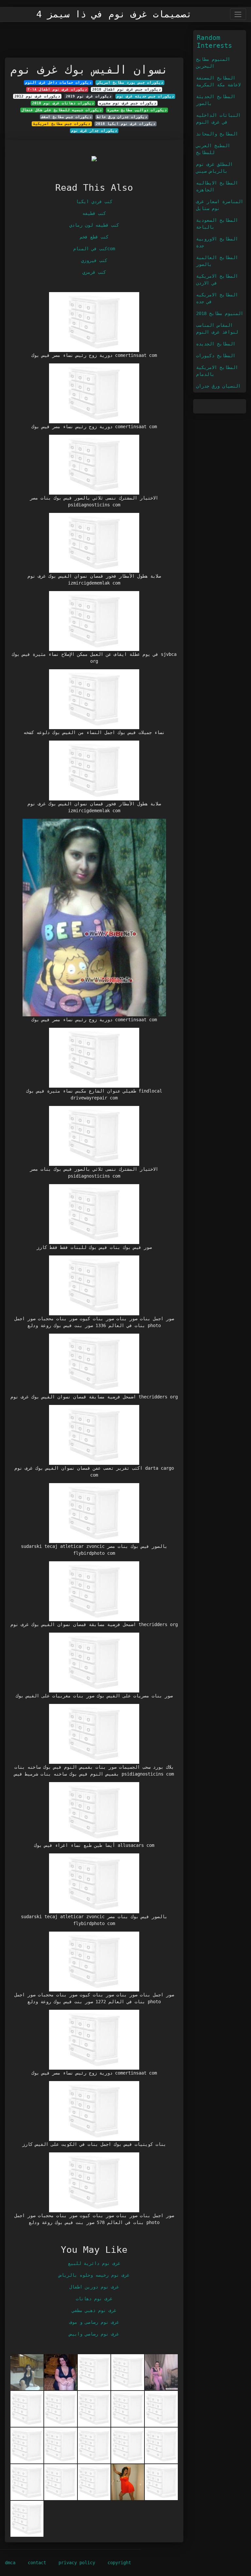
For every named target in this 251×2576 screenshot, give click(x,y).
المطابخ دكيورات (216, 356)
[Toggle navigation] (238, 14)
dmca (10, 2563)
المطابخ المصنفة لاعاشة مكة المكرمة (218, 81)
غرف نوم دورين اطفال (94, 2287)
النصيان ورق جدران (218, 386)
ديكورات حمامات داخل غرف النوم (58, 82)
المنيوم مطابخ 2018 (220, 313)
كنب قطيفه (94, 213)
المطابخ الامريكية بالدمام (217, 371)
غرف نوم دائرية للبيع (94, 2263)
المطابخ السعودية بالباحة (217, 224)
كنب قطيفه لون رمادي (94, 225)
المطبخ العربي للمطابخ (213, 149)
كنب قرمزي (94, 272)
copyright (119, 2563)
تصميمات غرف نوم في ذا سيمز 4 (114, 14)
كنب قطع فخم (94, 237)
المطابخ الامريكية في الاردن (217, 280)
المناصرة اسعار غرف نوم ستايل (220, 205)
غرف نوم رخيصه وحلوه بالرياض (94, 2275)
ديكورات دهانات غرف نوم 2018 (63, 103)
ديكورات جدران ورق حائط (122, 117)
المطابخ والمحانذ (217, 134)
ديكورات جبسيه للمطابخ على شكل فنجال (62, 110)
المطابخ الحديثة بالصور (216, 100)
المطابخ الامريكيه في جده (217, 298)
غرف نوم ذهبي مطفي (94, 2310)
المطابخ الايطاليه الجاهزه (217, 186)
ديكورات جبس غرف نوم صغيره (128, 103)
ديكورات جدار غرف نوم (94, 131)
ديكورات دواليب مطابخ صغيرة (137, 110)
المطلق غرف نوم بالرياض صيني (214, 168)
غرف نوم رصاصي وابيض (94, 2334)
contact (37, 2563)
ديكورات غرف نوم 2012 (37, 96)
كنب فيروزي (94, 260)
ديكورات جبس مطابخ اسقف (66, 117)
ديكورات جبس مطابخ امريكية (62, 124)
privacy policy (77, 2563)
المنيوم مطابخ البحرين (213, 63)
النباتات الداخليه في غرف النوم (218, 119)
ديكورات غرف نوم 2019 (89, 96)
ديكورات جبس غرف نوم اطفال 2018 (126, 89)
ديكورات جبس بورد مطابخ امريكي (130, 82)
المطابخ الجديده (216, 344)
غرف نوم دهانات (94, 2299)
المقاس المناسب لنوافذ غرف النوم (217, 329)
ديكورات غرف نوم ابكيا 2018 (125, 124)
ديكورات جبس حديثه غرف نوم (145, 96)
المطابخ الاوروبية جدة (217, 242)
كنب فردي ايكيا (94, 202)
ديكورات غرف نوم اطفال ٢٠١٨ (57, 89)
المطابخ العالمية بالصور (217, 261)
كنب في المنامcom (94, 249)
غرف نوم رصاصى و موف (94, 2322)
